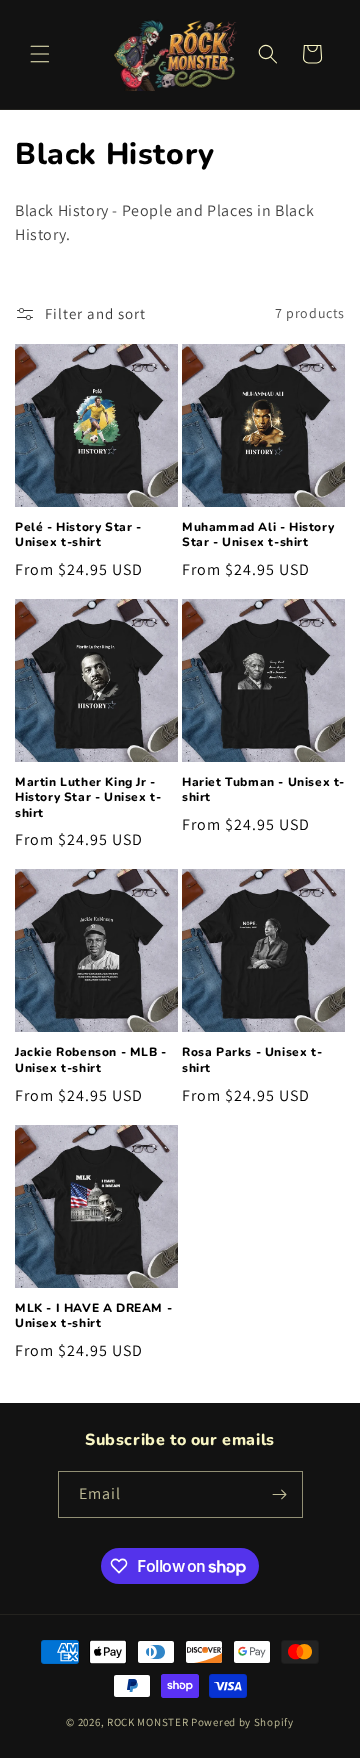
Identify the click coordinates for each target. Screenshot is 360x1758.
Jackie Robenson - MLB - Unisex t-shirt (91, 1060)
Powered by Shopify (242, 1722)
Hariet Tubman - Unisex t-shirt (263, 790)
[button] (40, 54)
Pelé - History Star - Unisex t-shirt (78, 535)
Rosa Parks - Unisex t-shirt (252, 1060)
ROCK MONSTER (147, 1722)
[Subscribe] (280, 1494)
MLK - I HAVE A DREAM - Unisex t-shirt (93, 1316)
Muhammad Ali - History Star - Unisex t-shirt (258, 535)
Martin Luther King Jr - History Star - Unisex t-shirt (88, 798)
